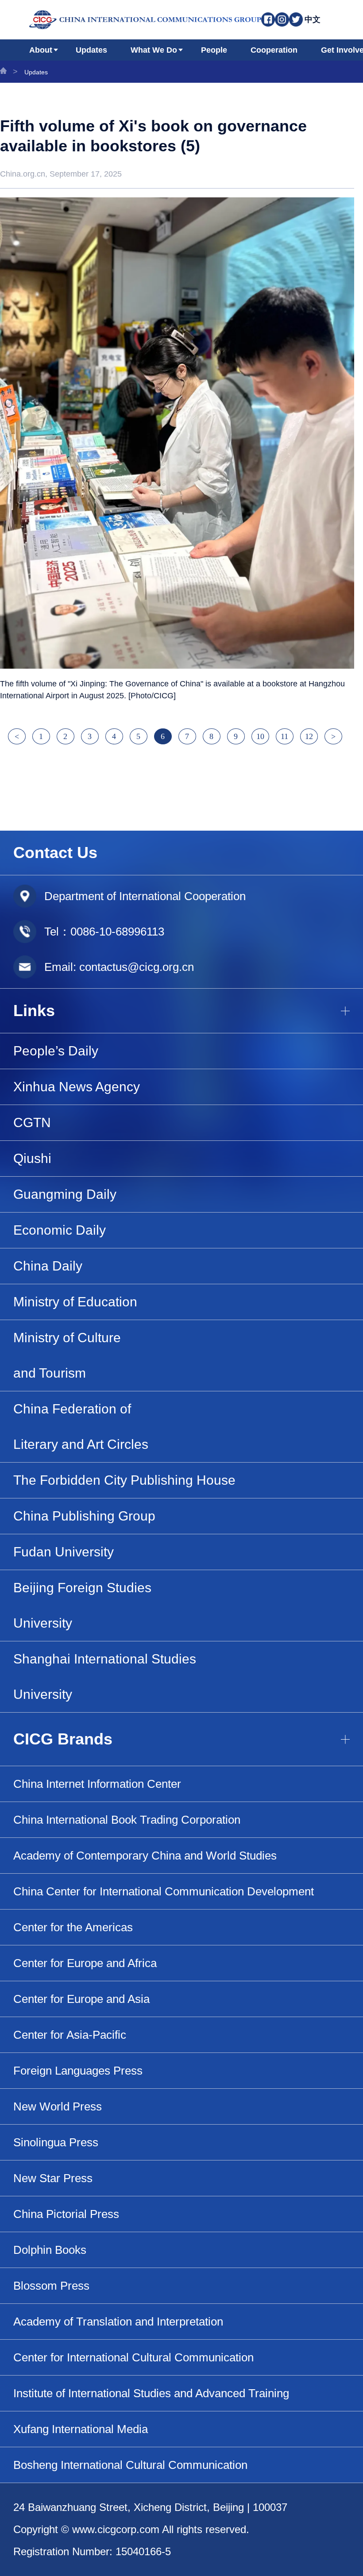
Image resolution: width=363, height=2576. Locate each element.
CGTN (32, 1122)
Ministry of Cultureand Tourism (67, 1355)
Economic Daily (60, 1230)
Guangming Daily (65, 1194)
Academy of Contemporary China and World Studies (145, 1856)
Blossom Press (51, 2286)
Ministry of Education (75, 1302)
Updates (91, 50)
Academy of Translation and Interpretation (118, 2322)
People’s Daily (56, 1051)
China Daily (48, 1266)
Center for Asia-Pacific (70, 2035)
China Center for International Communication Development (164, 1891)
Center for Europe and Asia (81, 1999)
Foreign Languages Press (78, 2071)
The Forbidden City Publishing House (124, 1480)
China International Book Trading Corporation (127, 1820)
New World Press (58, 2106)
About (41, 50)
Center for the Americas (73, 1927)
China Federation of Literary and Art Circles (81, 1427)
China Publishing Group (84, 1516)
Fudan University (64, 1552)
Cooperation (274, 50)
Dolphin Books (50, 2250)
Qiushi (32, 1158)
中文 (313, 19)
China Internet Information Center (97, 1784)
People (214, 50)
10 (260, 736)
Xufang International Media (81, 2429)
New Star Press (53, 2178)
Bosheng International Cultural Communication (130, 2465)
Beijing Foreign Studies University (82, 1605)
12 (309, 736)
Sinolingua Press (56, 2142)
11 (284, 736)
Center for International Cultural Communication (133, 2357)
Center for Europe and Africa (85, 1963)
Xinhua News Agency (77, 1087)
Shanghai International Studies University (105, 1677)
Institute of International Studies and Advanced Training (151, 2393)
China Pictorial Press (66, 2214)
